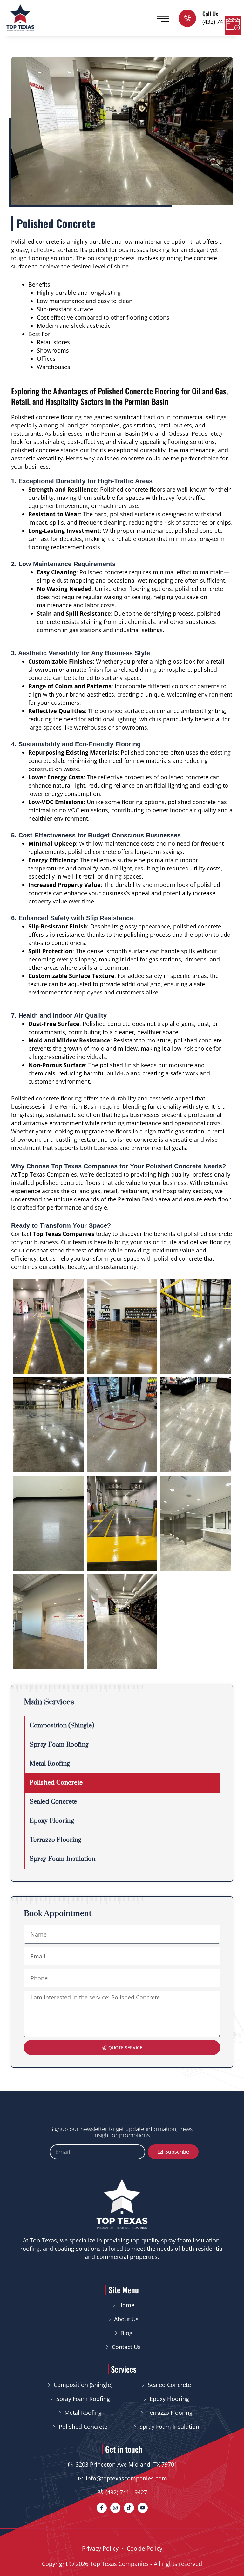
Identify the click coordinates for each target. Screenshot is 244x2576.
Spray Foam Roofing (59, 1745)
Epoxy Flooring (52, 1821)
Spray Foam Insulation (63, 1859)
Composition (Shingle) (62, 1726)
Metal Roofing (50, 1764)
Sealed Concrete (53, 1802)
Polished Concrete (56, 1783)
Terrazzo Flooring (55, 1840)
